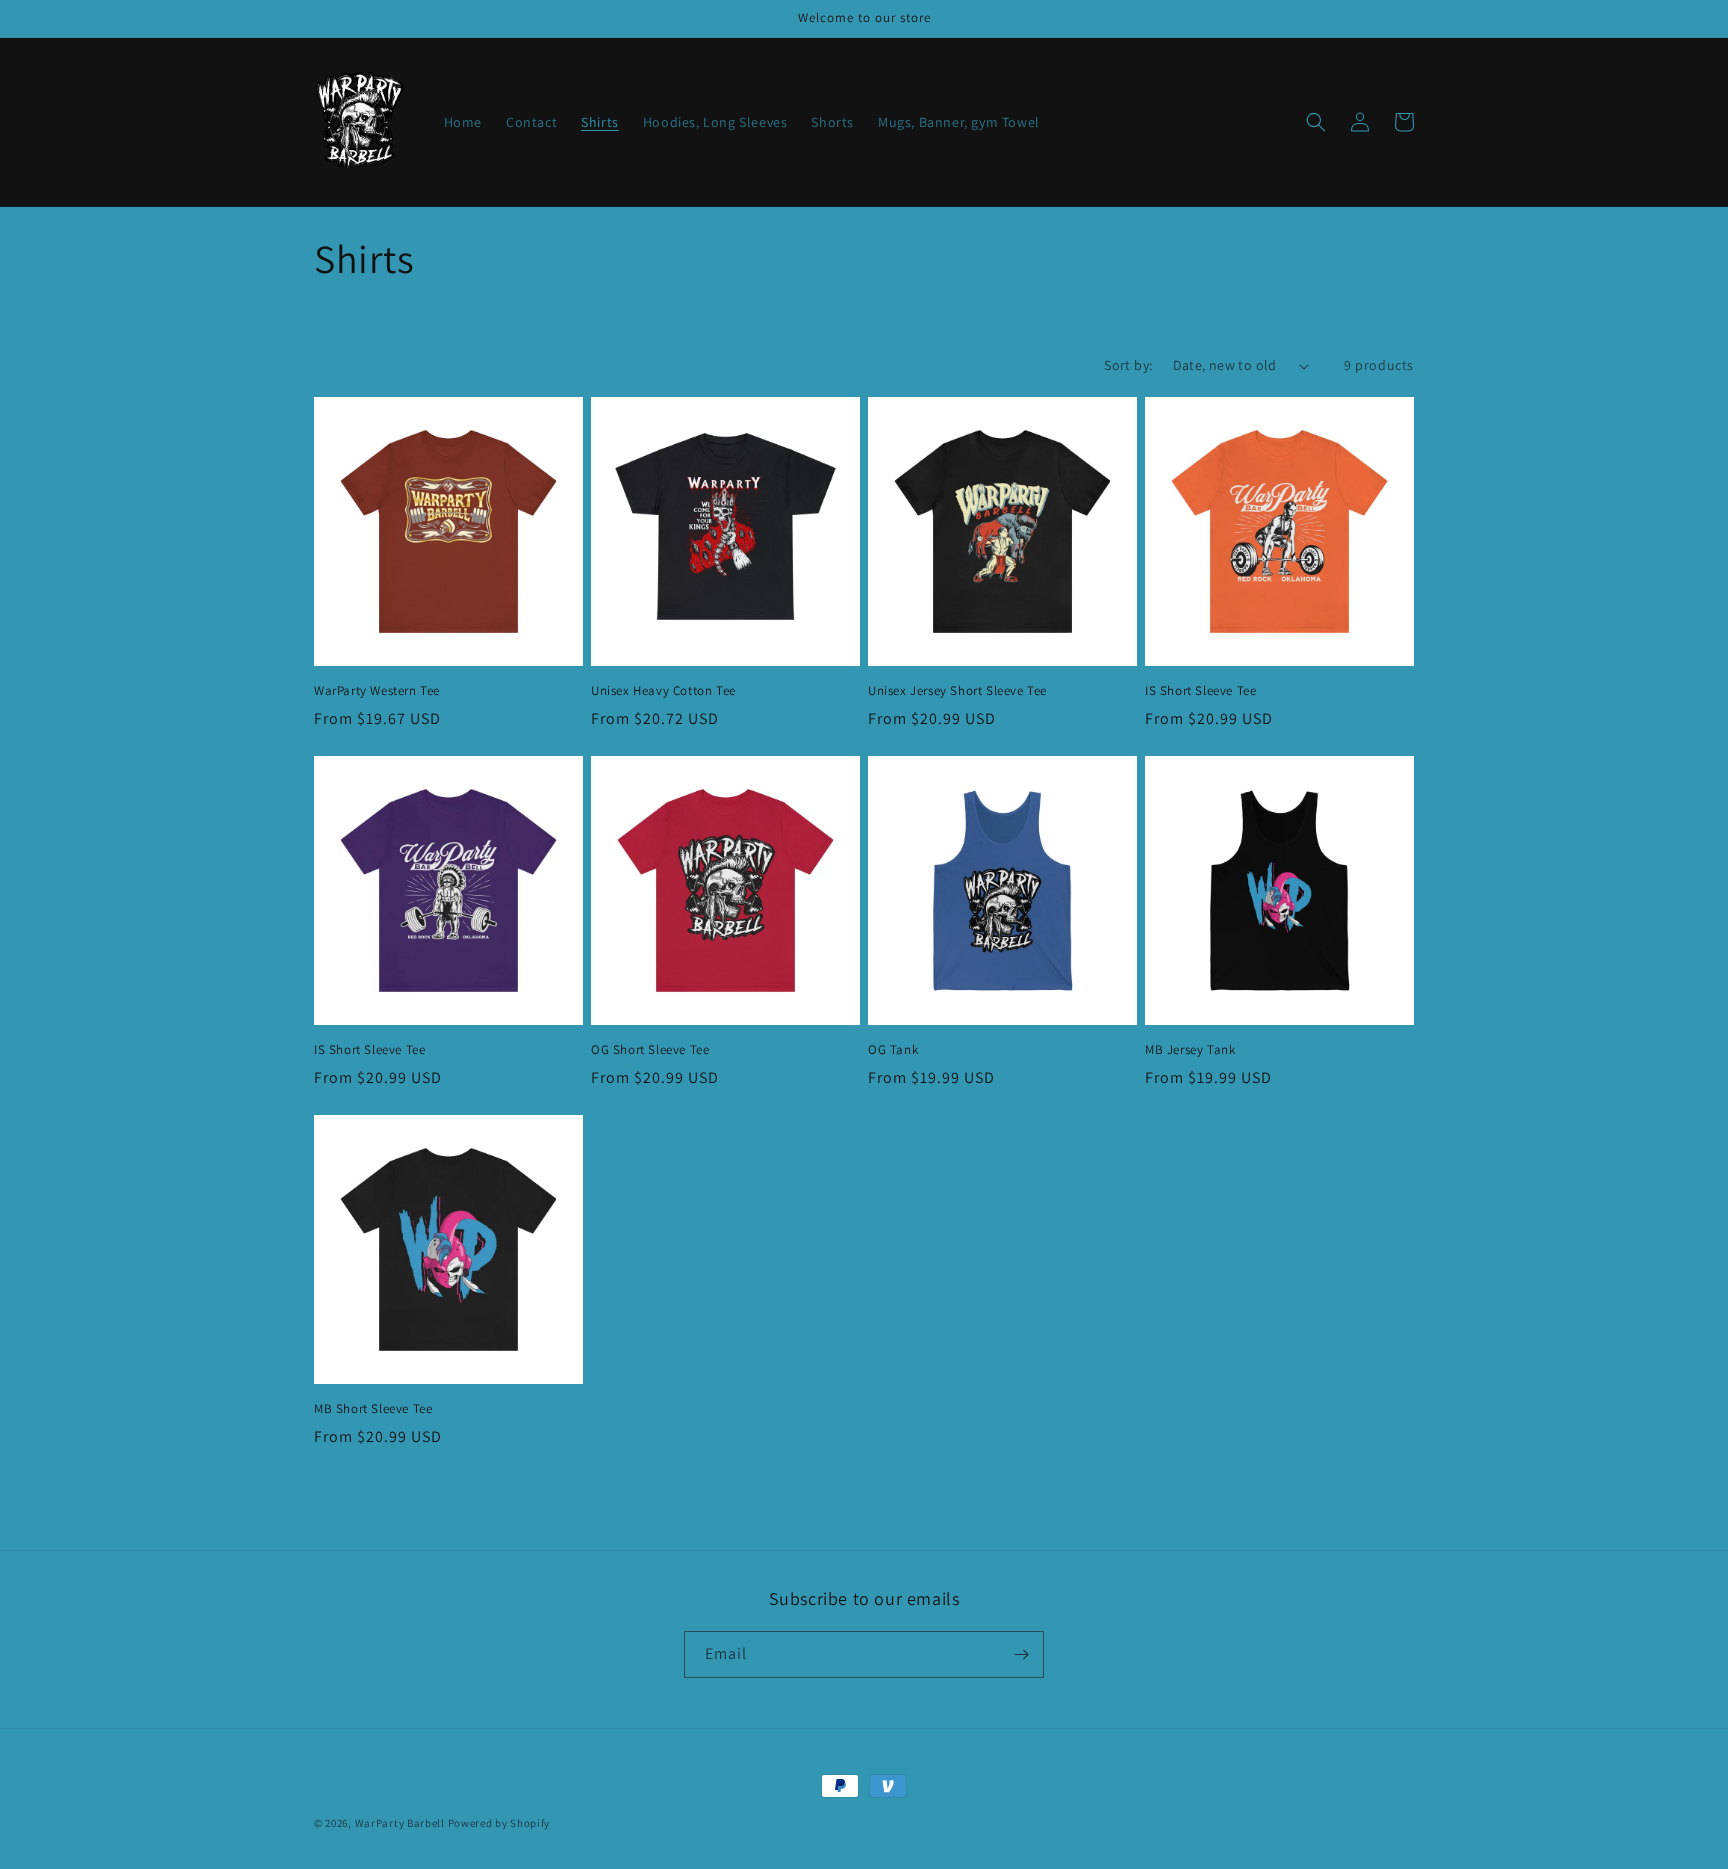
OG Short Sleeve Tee (650, 1050)
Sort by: (1128, 365)
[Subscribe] (1021, 1654)
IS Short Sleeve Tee (1200, 691)
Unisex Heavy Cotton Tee (663, 691)
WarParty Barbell (400, 1823)
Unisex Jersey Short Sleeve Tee (957, 691)
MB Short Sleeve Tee (373, 1409)
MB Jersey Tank (1190, 1050)
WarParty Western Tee (377, 691)
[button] (1316, 122)
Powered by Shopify (499, 1823)
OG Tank (893, 1050)
